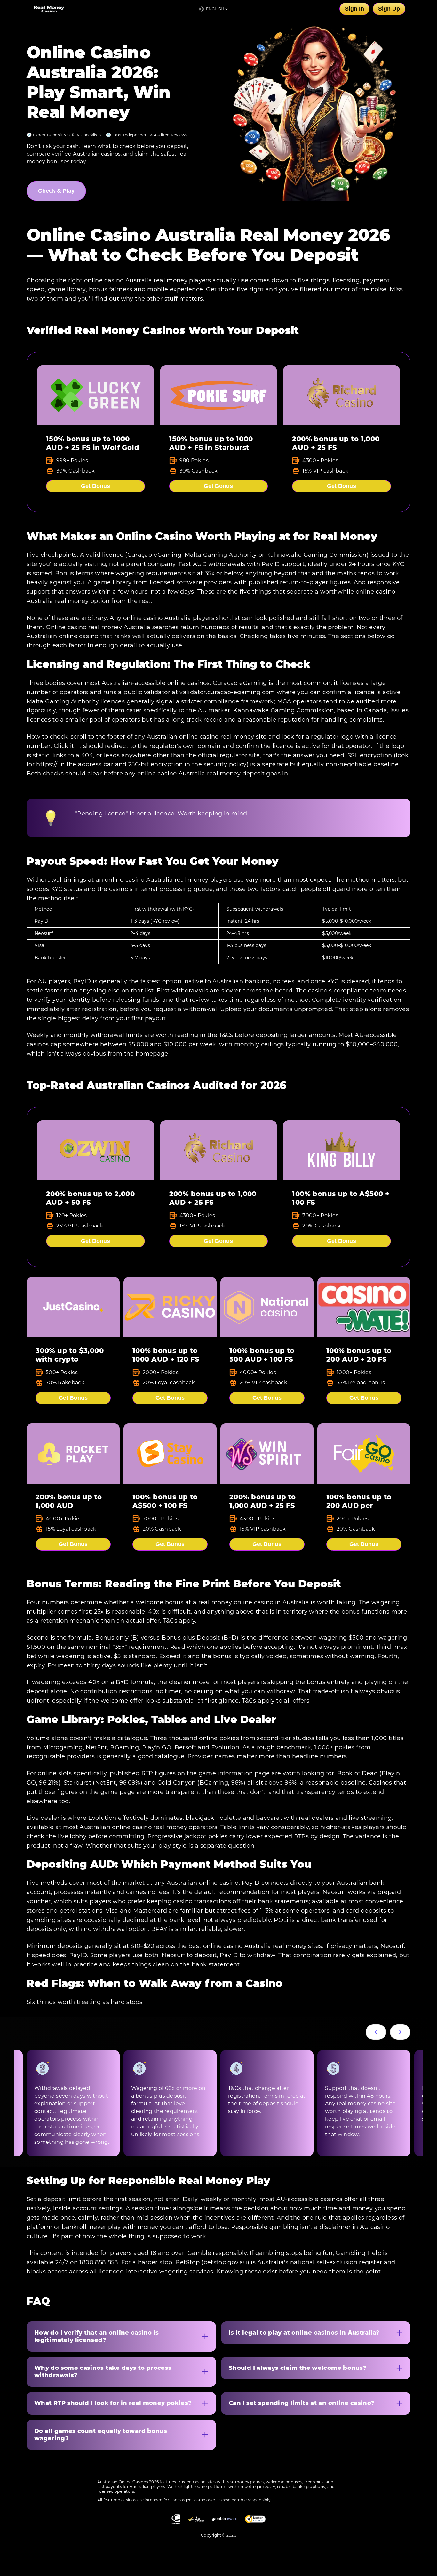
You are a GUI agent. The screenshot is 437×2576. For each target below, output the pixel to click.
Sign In (354, 9)
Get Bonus (95, 486)
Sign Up (389, 9)
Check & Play (56, 191)
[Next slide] (400, 2032)
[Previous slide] (376, 2032)
